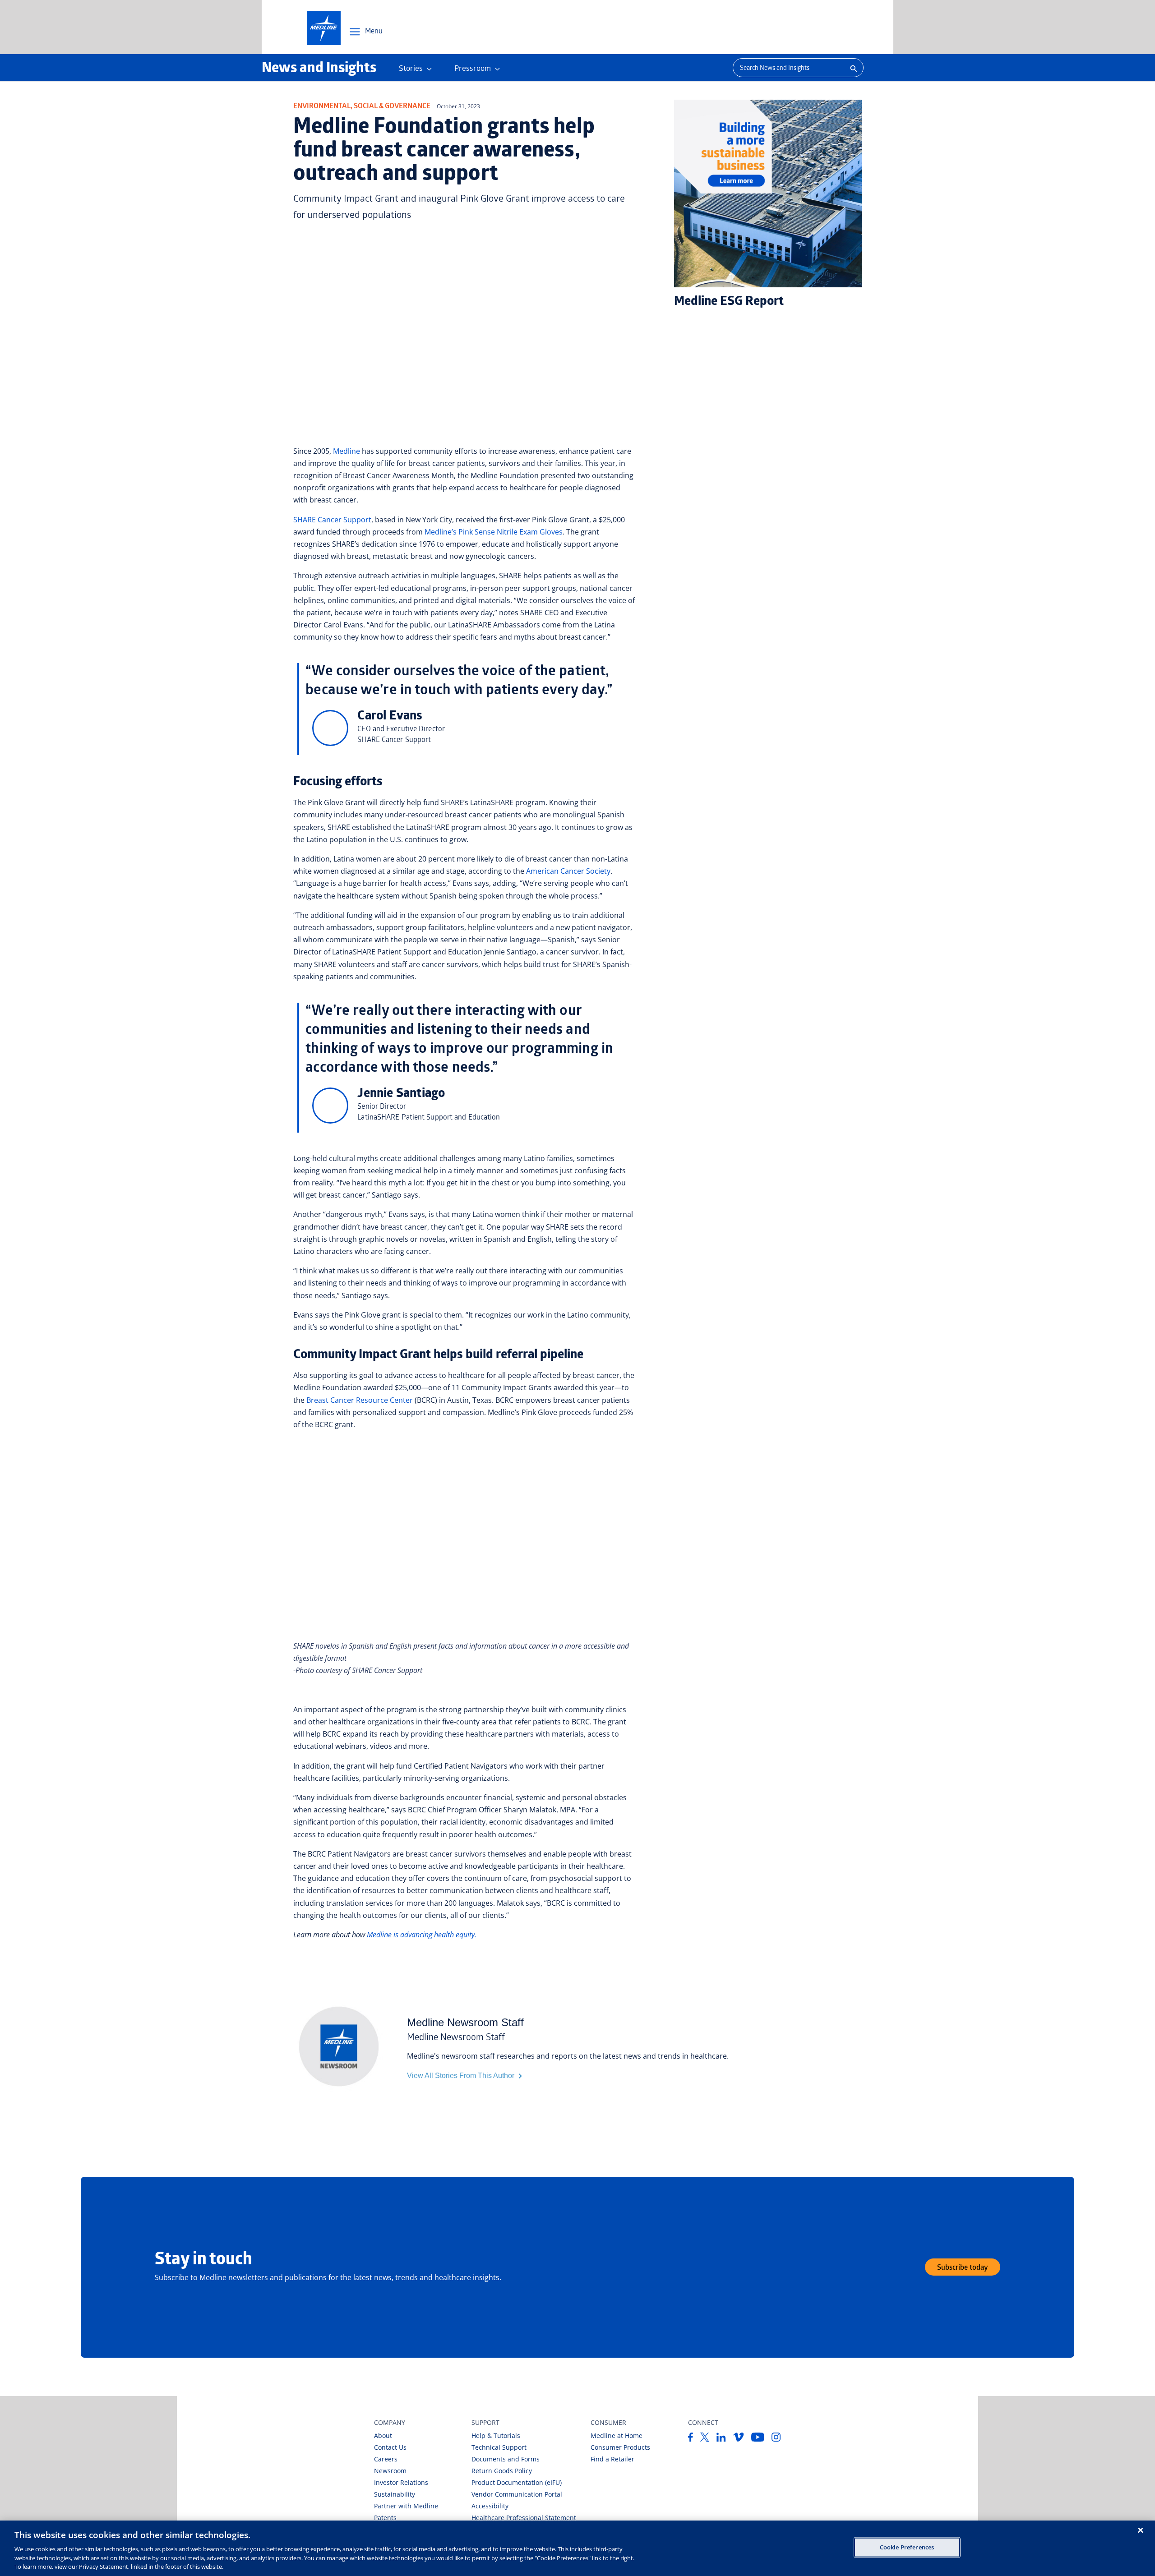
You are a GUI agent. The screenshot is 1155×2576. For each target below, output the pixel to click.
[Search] (853, 68)
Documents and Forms (506, 2459)
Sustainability (395, 2494)
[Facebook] (691, 2439)
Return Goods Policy (502, 2471)
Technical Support (499, 2447)
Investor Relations (401, 2482)
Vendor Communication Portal (517, 2494)
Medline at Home (617, 2435)
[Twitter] (705, 2439)
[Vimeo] (739, 2439)
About (383, 2435)
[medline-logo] (324, 28)
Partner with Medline (406, 2506)
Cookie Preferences (907, 2547)
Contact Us (390, 2447)
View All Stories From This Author (462, 2076)
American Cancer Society (568, 871)
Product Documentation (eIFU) (517, 2482)
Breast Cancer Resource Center (360, 1400)
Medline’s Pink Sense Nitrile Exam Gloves (494, 532)
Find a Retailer (612, 2459)
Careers (386, 2459)
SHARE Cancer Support (332, 520)
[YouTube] (758, 2439)
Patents (385, 2518)
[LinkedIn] (721, 2439)
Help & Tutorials (496, 2435)
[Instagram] (776, 2439)
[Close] (1141, 2530)
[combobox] (788, 68)
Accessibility (490, 2506)
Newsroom (390, 2471)
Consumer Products (620, 2447)
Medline (346, 451)
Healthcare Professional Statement (524, 2518)
